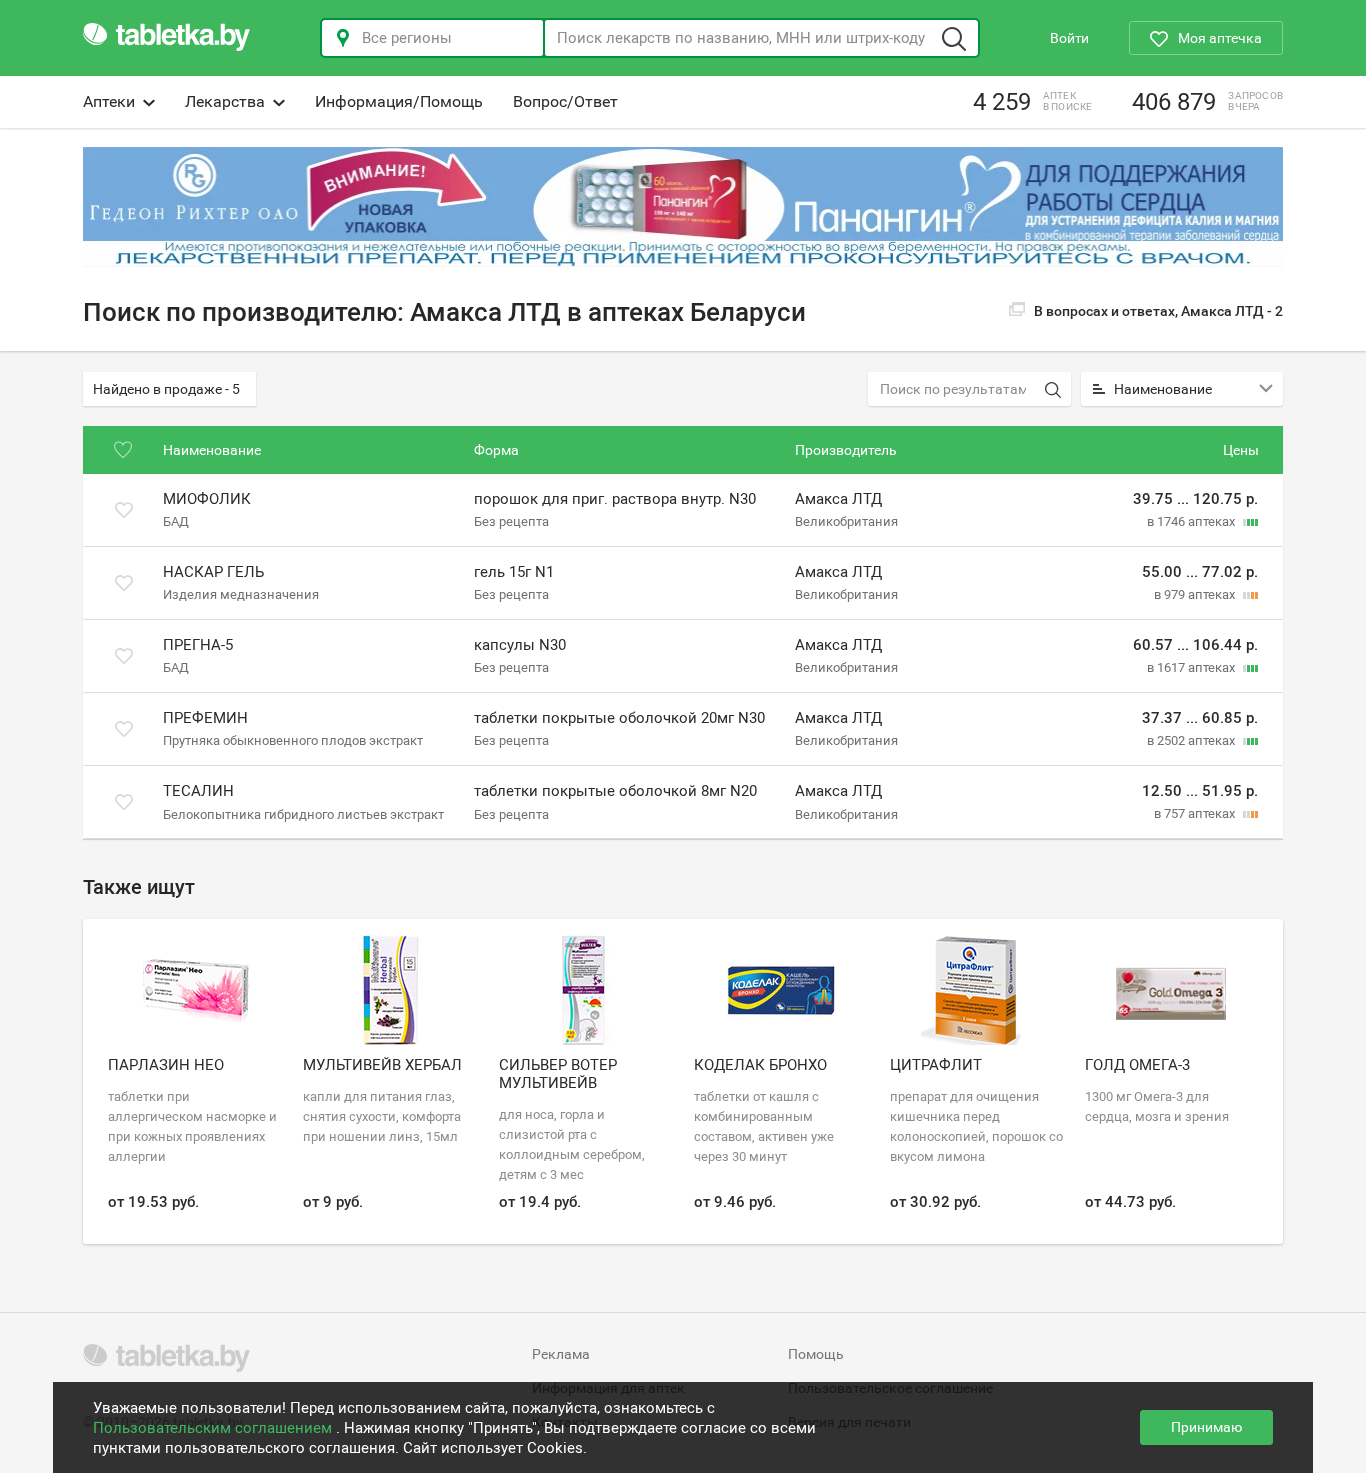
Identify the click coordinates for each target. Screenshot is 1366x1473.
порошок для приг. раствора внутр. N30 (615, 499)
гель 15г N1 (514, 572)
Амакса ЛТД (838, 499)
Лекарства (225, 101)
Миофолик (207, 499)
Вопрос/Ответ (565, 101)
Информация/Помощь (399, 101)
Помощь (816, 1354)
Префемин (205, 718)
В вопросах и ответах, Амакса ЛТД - (1158, 311)
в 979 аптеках (1196, 594)
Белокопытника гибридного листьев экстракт (303, 813)
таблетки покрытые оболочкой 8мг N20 (615, 791)
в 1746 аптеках (1192, 521)
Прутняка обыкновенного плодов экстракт (293, 740)
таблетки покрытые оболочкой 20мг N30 (619, 718)
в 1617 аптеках (1192, 667)
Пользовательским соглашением (214, 1428)
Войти (1069, 38)
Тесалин (198, 791)
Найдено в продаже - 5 (166, 389)
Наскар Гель (213, 572)
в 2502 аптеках (1192, 740)
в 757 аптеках (1196, 813)
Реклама (561, 1354)
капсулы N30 (520, 645)
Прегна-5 (198, 645)
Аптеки (109, 101)
